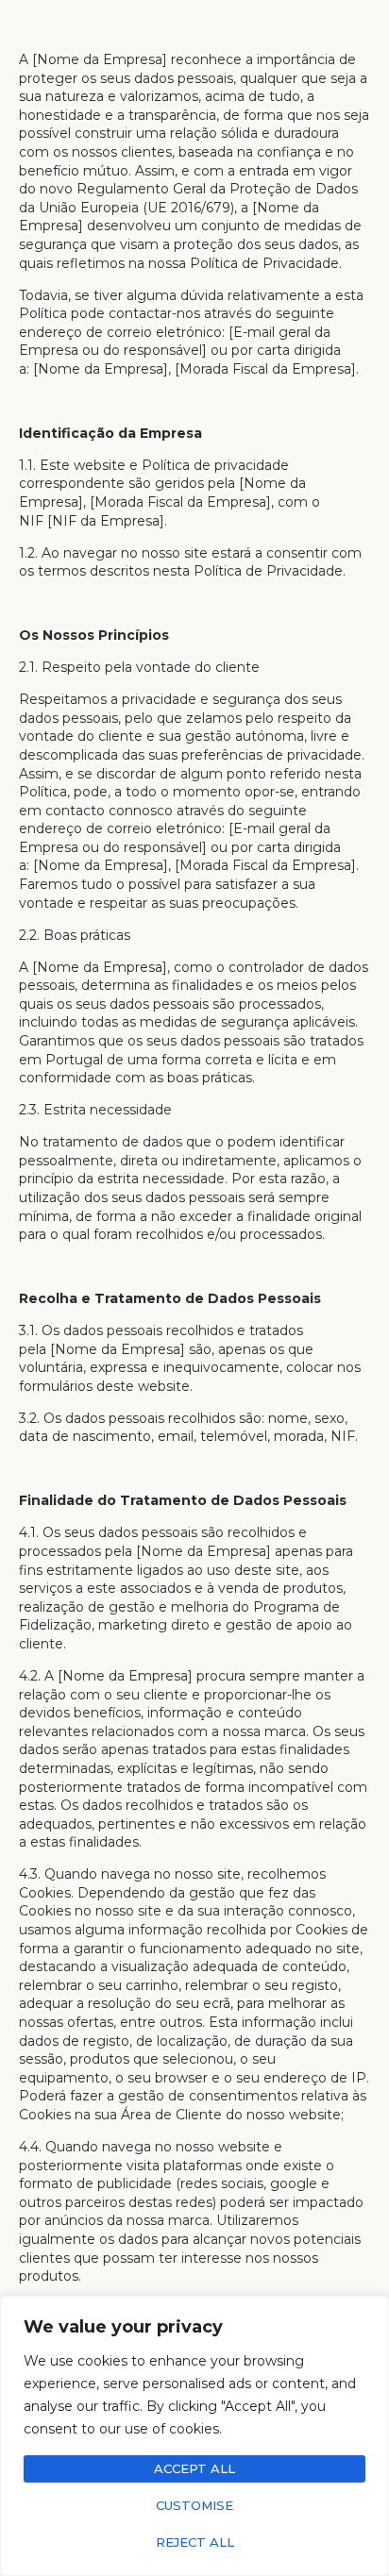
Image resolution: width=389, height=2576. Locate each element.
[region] (194, 2436)
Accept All (194, 2468)
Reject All (195, 2542)
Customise (194, 2505)
